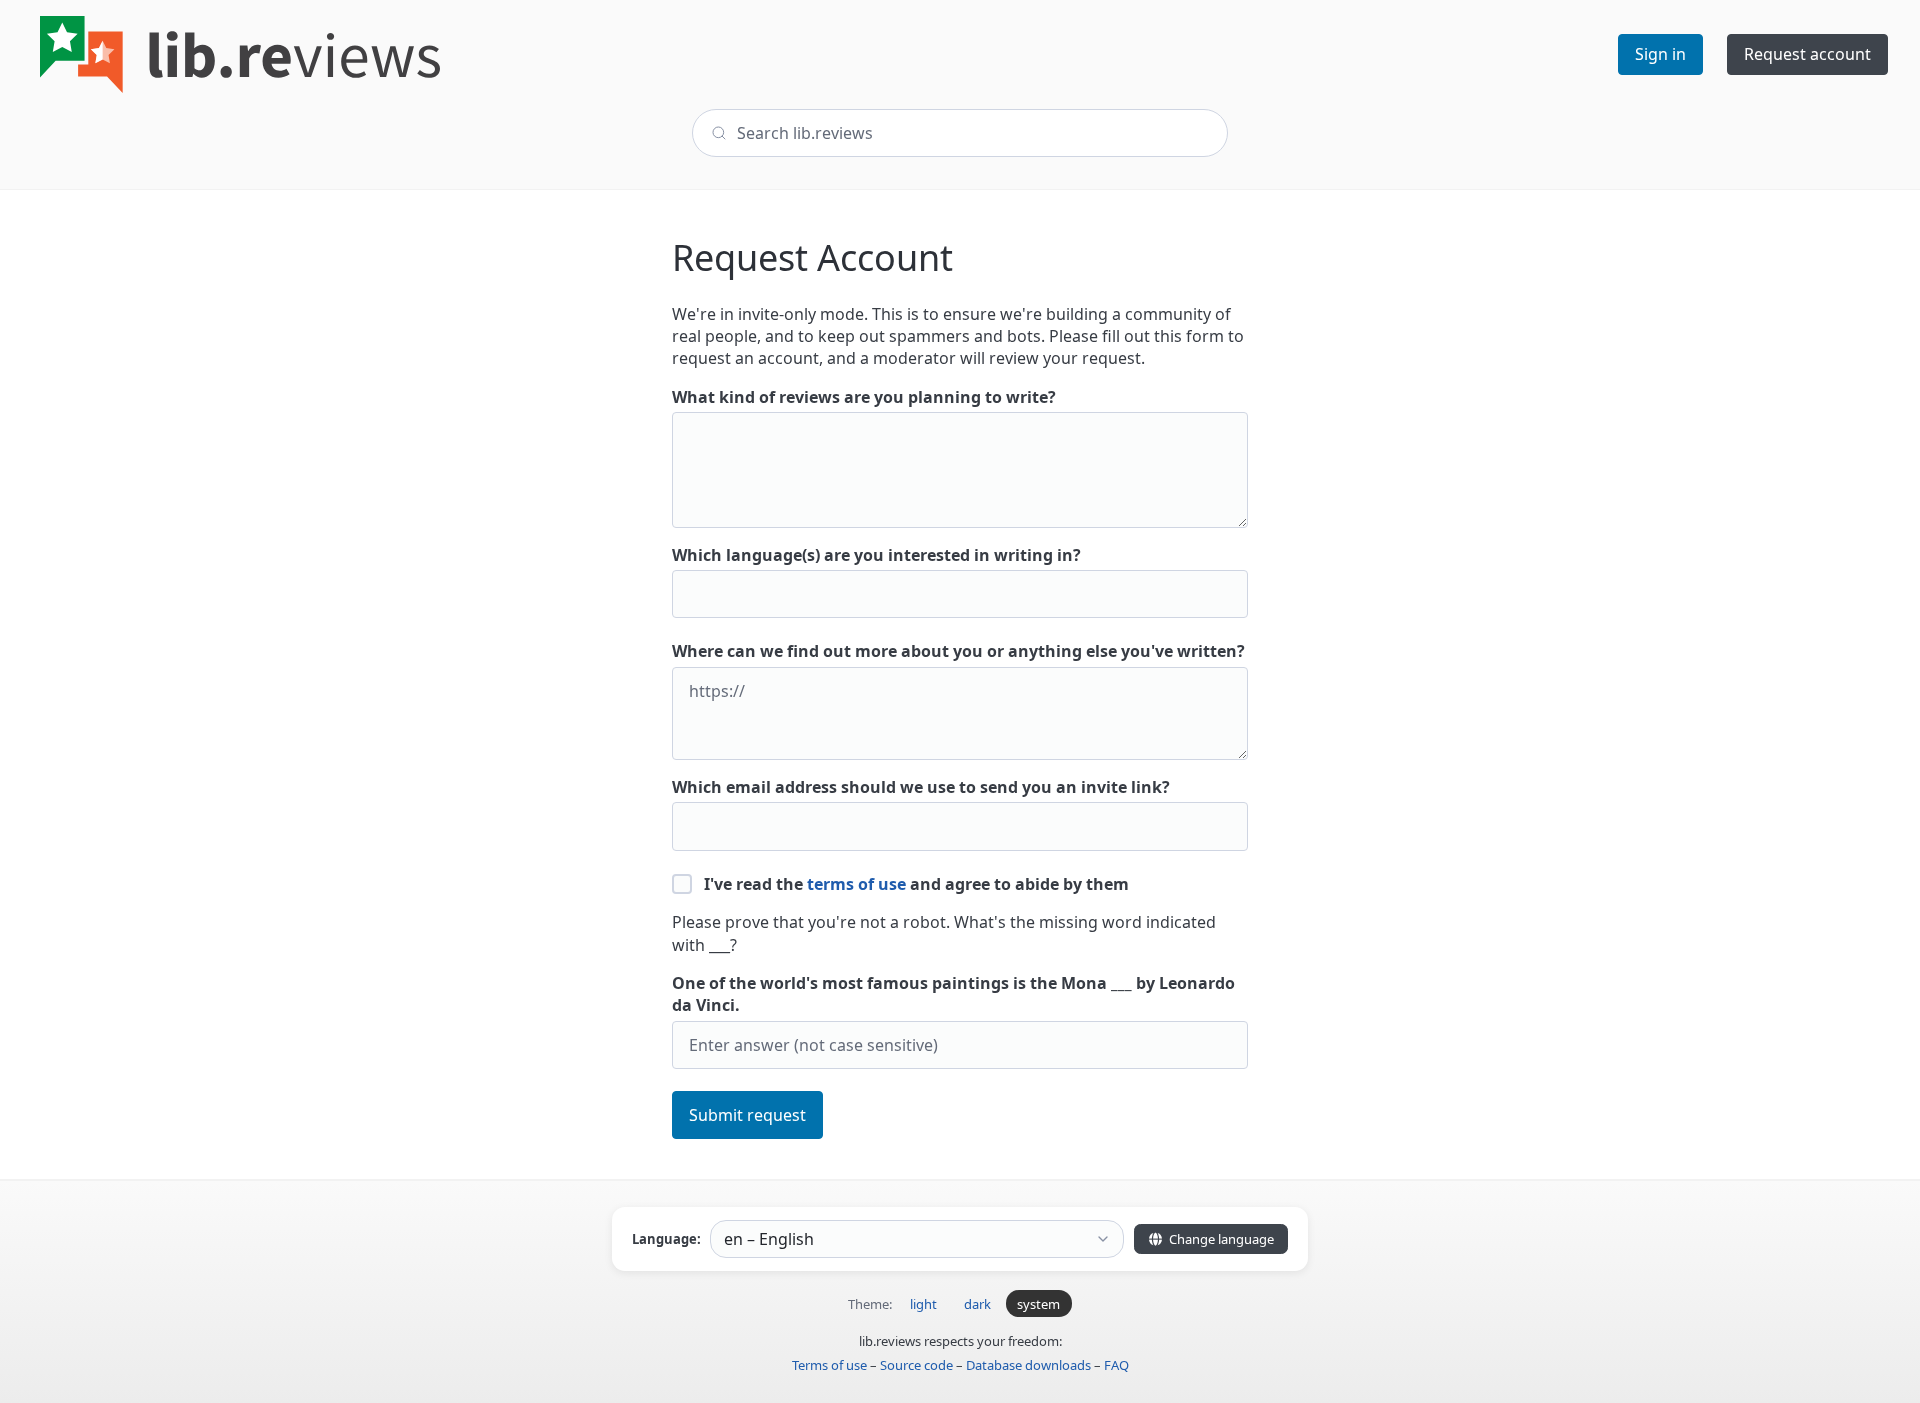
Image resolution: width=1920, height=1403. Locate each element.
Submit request (747, 1115)
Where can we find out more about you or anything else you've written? (958, 651)
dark (977, 1304)
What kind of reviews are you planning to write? (864, 397)
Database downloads (1028, 1365)
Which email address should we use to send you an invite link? (921, 787)
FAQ (1116, 1365)
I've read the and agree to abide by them (914, 884)
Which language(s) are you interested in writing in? (876, 555)
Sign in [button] (1660, 54)
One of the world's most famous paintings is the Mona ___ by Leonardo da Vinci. (953, 994)
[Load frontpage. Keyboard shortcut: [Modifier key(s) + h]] (240, 54)
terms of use (856, 884)
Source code (916, 1365)
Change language (1220, 1239)
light (923, 1304)
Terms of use (829, 1365)
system (1038, 1304)
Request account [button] (1807, 54)
